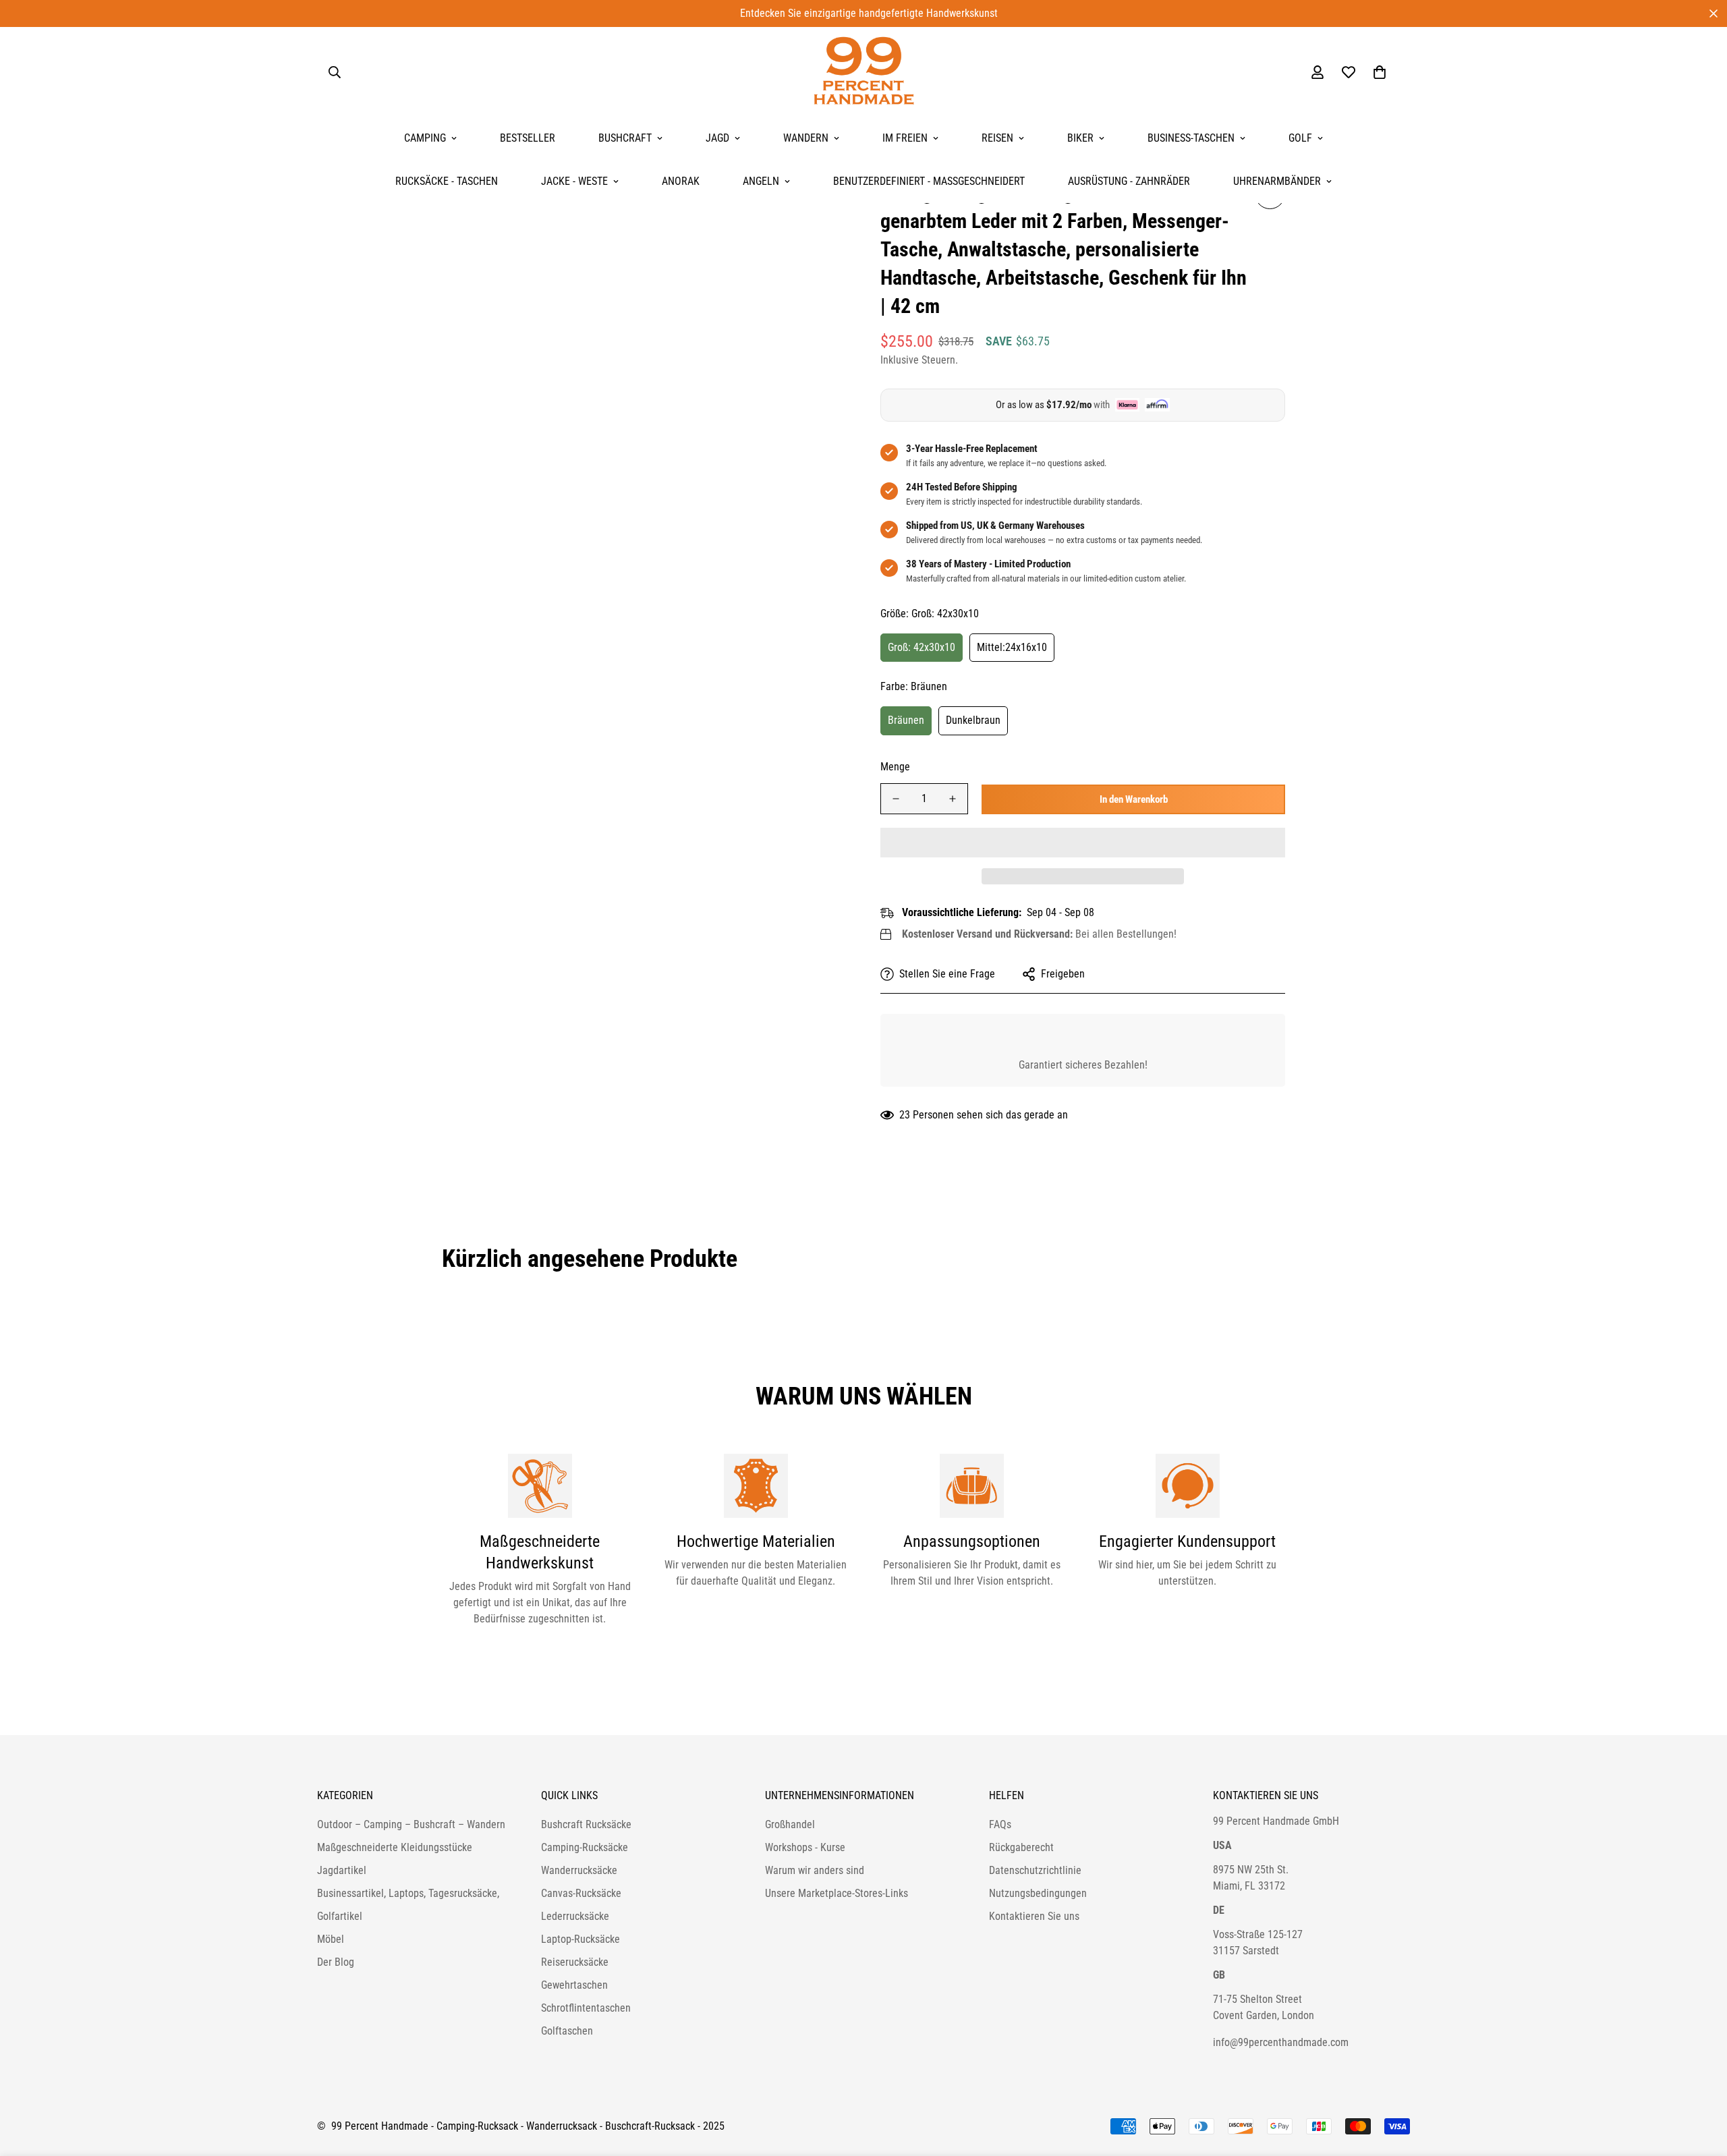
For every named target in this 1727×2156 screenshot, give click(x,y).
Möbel (331, 1939)
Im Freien (905, 138)
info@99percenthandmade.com (1281, 2042)
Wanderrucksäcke (579, 1870)
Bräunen (906, 720)
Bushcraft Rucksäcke (586, 1824)
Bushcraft (625, 138)
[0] (1380, 72)
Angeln (761, 181)
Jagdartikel (342, 1870)
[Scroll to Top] (1701, 2082)
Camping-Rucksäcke (585, 1847)
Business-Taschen (1191, 138)
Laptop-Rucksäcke (581, 1939)
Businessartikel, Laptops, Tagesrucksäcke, (408, 1893)
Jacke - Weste (574, 181)
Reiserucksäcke (575, 1962)
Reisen (997, 138)
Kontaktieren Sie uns (1034, 1916)
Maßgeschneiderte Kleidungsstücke (395, 1847)
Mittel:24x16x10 (1012, 647)
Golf (1300, 138)
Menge (895, 767)
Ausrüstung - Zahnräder (1129, 181)
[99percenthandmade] (864, 72)
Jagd (717, 138)
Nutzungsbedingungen (1038, 1893)
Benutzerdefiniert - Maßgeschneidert (929, 181)
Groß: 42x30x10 (922, 647)
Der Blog (336, 1962)
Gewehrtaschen (574, 1985)
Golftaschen (567, 2031)
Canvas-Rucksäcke (581, 1893)
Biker (1080, 138)
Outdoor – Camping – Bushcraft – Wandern (411, 1824)
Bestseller (528, 138)
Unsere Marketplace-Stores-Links (837, 1893)
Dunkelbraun (973, 720)
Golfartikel (340, 1916)
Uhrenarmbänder (1277, 181)
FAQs (1000, 1824)
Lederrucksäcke (575, 1916)
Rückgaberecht (1021, 1847)
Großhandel (790, 1824)
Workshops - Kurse (805, 1847)
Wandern (806, 138)
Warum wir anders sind (815, 1870)
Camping (425, 138)
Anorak (681, 181)
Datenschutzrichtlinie (1035, 1870)
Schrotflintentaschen (586, 2008)
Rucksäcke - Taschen (447, 181)
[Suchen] (335, 72)
